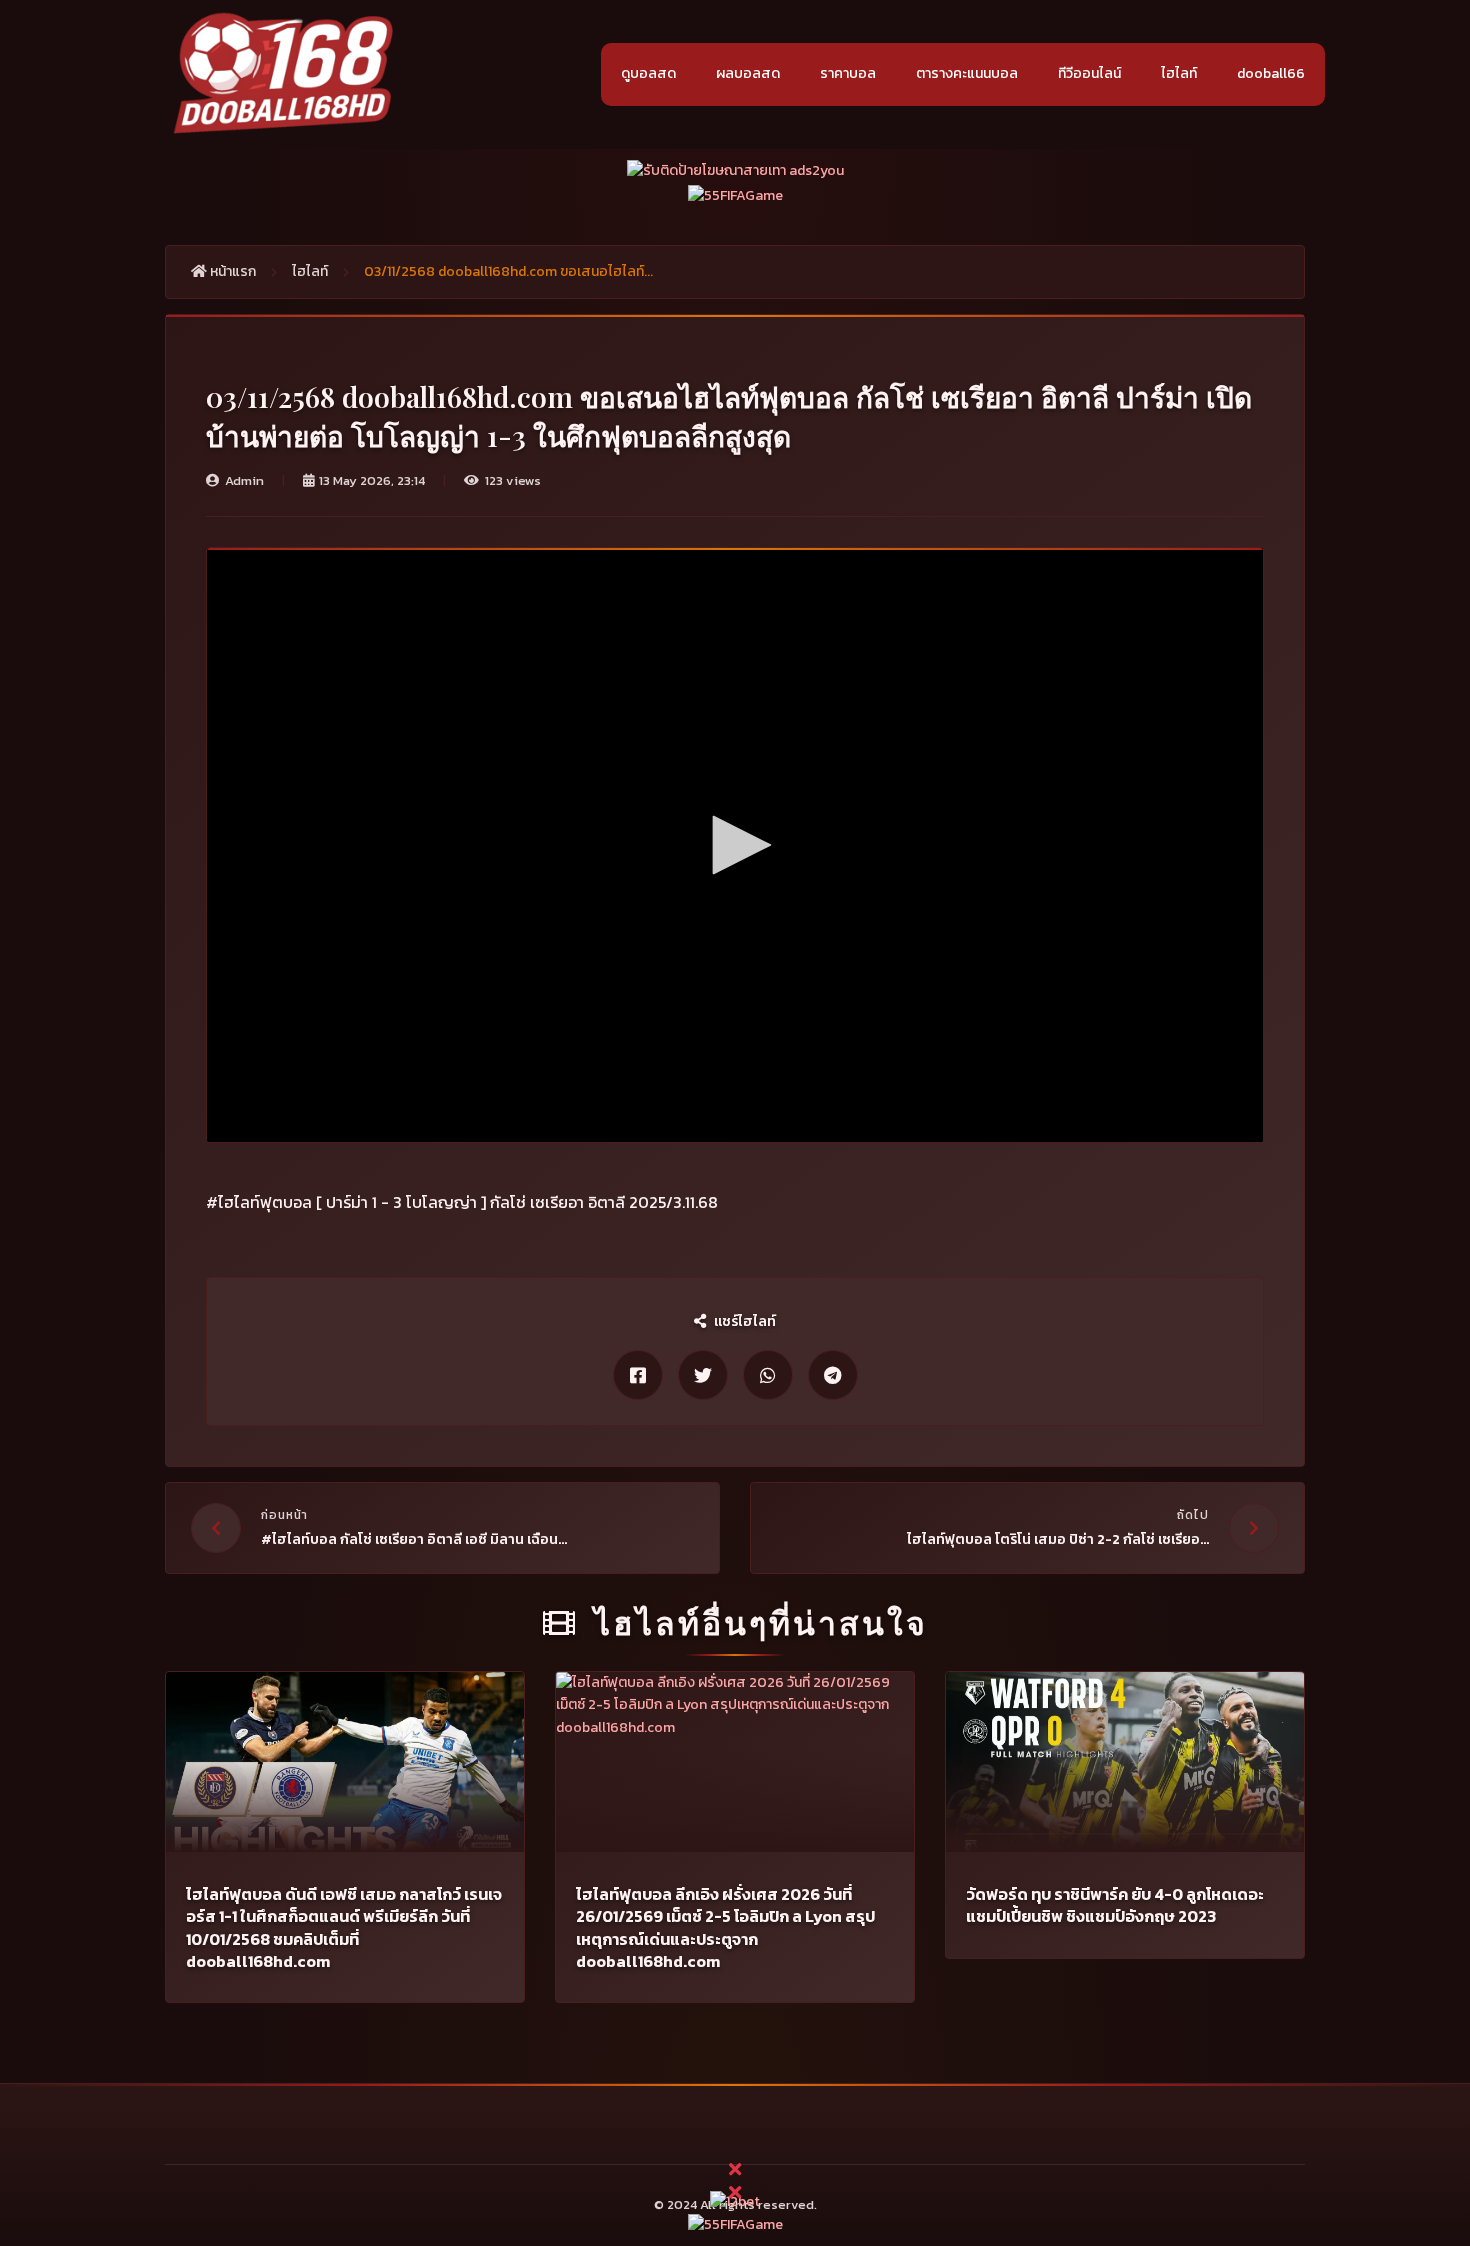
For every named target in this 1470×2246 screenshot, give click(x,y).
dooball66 (1271, 73)
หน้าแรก (231, 271)
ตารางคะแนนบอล (967, 73)
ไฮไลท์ (1179, 73)
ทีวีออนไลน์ (1089, 73)
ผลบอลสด (748, 73)
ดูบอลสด (648, 73)
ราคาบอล (848, 73)
